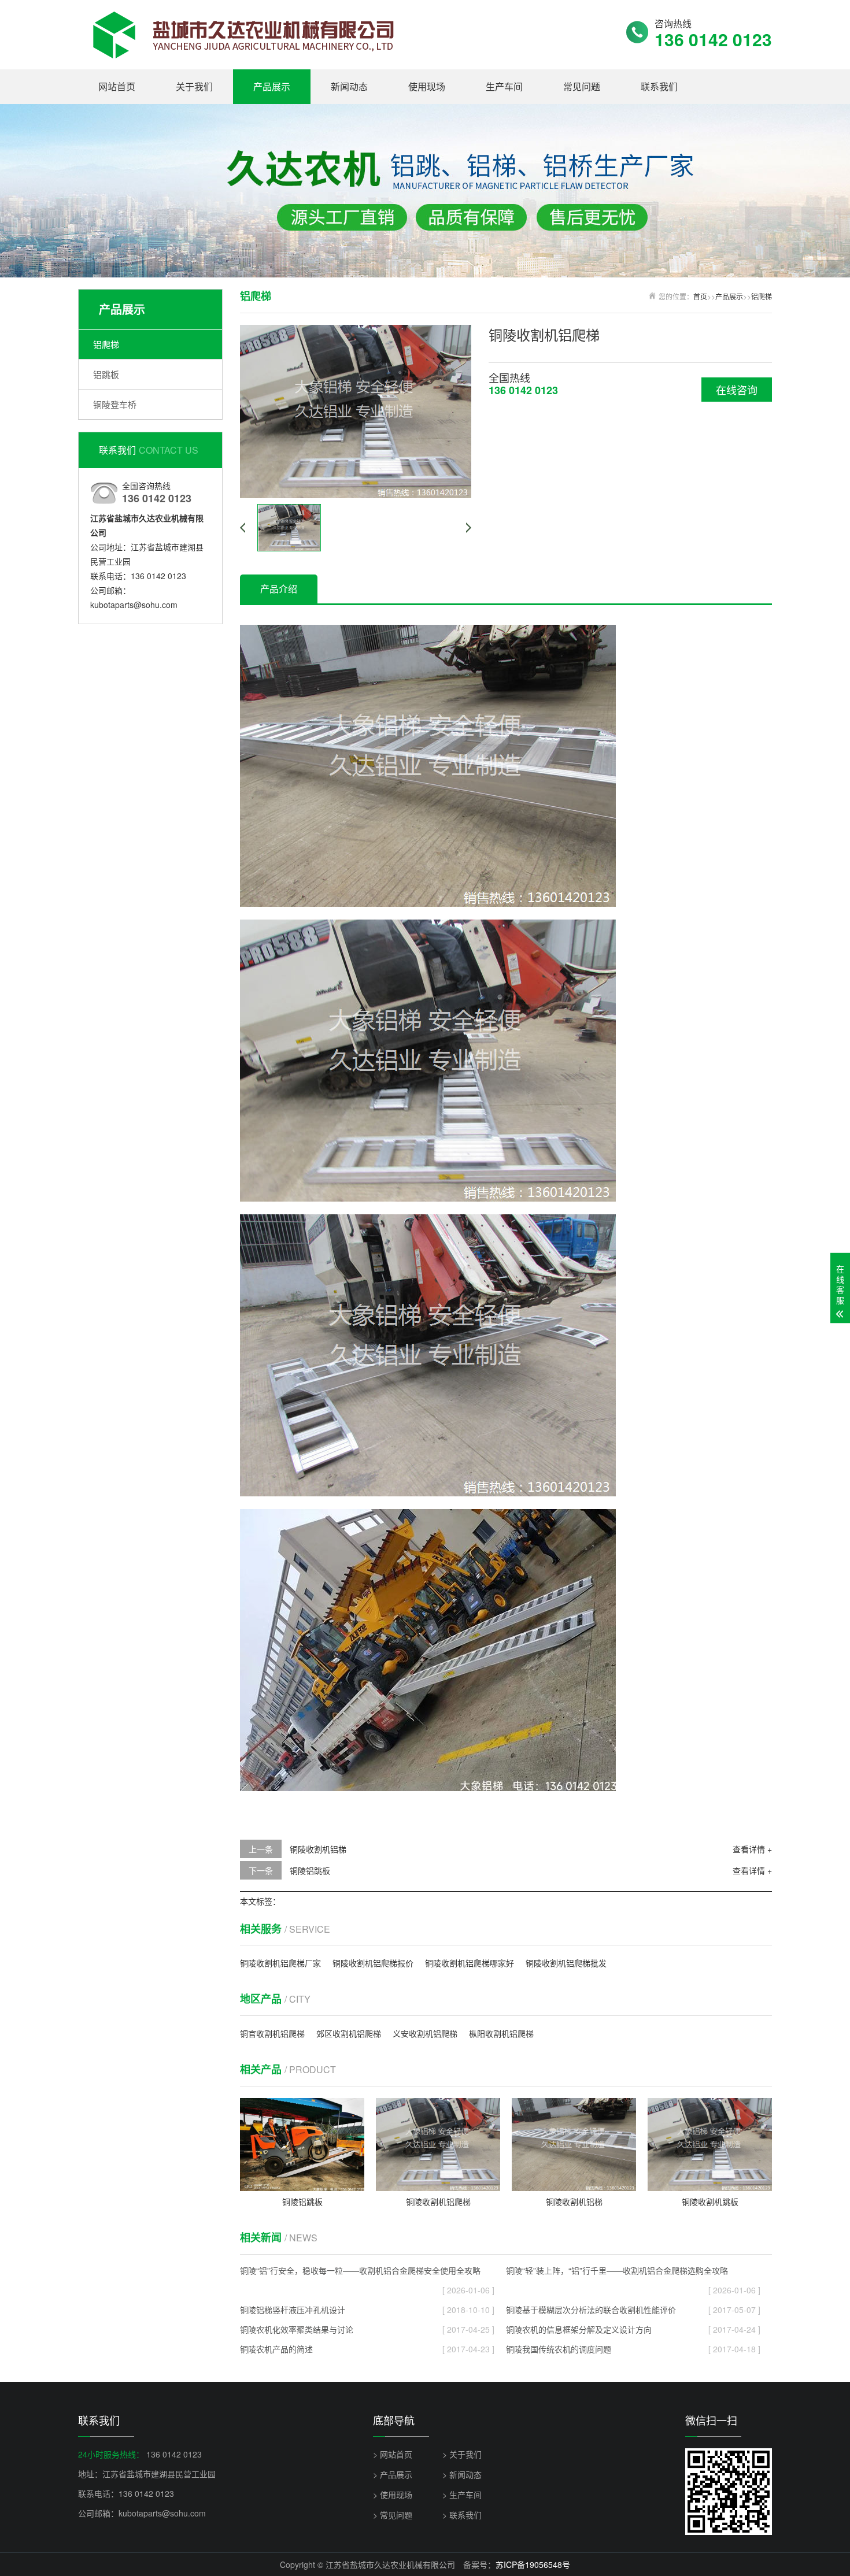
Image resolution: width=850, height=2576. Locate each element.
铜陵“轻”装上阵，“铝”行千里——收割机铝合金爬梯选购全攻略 (633, 2272)
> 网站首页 (393, 2454)
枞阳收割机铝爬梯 (501, 2033)
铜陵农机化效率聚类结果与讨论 (367, 2329)
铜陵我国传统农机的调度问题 (633, 2349)
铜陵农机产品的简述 (367, 2349)
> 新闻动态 (462, 2474)
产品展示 (272, 86)
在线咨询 (737, 390)
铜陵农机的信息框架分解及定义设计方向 (633, 2329)
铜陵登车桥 (115, 404)
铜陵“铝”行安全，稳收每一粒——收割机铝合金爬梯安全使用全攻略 (367, 2272)
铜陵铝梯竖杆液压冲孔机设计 (367, 2310)
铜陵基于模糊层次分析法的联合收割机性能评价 (633, 2310)
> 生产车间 (462, 2495)
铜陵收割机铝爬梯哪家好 (470, 1963)
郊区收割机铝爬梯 (349, 2033)
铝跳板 (106, 374)
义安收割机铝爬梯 (425, 2033)
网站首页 (117, 86)
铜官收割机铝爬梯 (272, 2033)
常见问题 (582, 86)
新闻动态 (349, 86)
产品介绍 (279, 589)
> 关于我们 (462, 2454)
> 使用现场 (393, 2495)
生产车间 (504, 86)
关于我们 (194, 86)
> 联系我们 (462, 2515)
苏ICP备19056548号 (533, 2564)
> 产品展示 (393, 2474)
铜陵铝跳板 (310, 1870)
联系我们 (659, 86)
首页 (700, 296)
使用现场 (427, 86)
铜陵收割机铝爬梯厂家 (280, 1963)
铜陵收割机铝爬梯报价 (373, 1963)
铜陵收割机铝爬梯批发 (566, 1963)
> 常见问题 (393, 2515)
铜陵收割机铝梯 (318, 1849)
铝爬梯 (106, 344)
